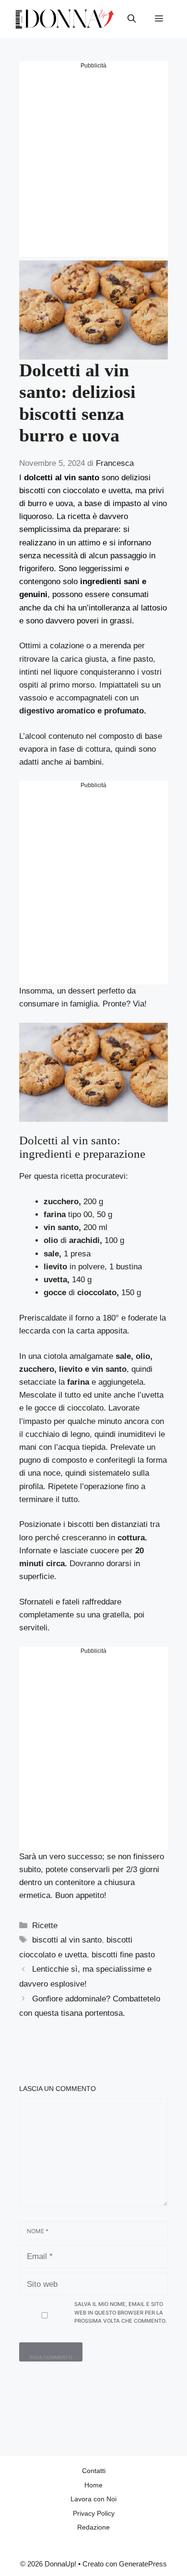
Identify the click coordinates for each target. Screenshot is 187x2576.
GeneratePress (143, 2564)
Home (93, 2485)
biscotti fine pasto (123, 1955)
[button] (132, 19)
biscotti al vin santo (67, 1940)
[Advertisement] (93, 163)
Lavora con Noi (93, 2499)
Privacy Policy (94, 2513)
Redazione (93, 2527)
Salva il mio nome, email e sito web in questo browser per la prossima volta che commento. (121, 2312)
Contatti (94, 2471)
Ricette (45, 1926)
